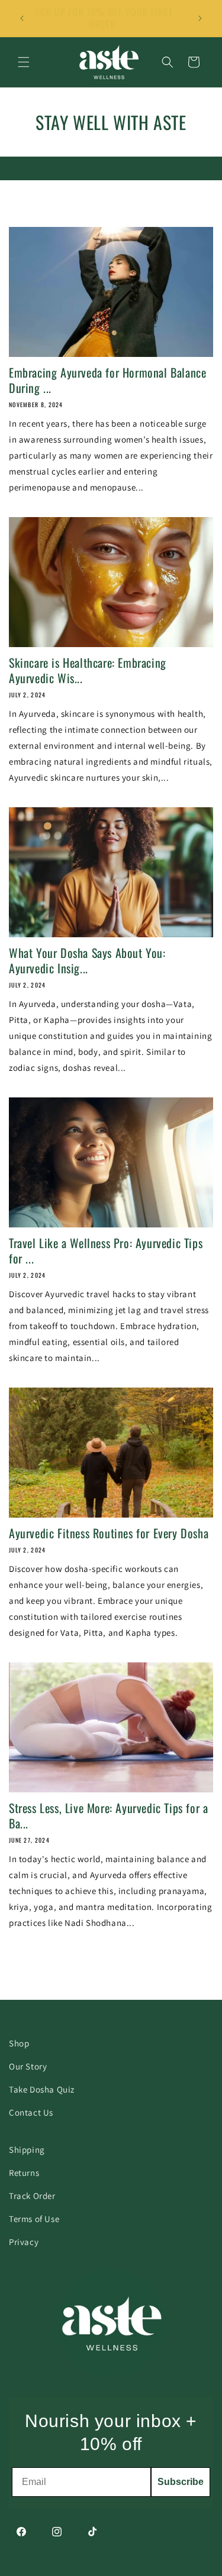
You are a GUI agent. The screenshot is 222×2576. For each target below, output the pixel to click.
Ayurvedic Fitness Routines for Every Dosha (109, 1533)
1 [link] (63, 1987)
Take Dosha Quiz (42, 2089)
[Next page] (159, 1987)
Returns (24, 2173)
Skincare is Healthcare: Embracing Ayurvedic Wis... (88, 670)
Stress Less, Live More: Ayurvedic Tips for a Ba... (108, 1815)
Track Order (32, 2196)
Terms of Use (34, 2219)
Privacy (24, 2242)
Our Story (28, 2066)
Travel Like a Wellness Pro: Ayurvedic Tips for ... (106, 1250)
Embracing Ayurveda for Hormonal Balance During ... (107, 380)
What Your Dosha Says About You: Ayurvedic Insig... (87, 960)
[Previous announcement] (22, 18)
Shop (19, 2043)
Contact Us (31, 2112)
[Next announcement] (200, 18)
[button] (24, 62)
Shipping (27, 2150)
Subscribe (181, 2482)
